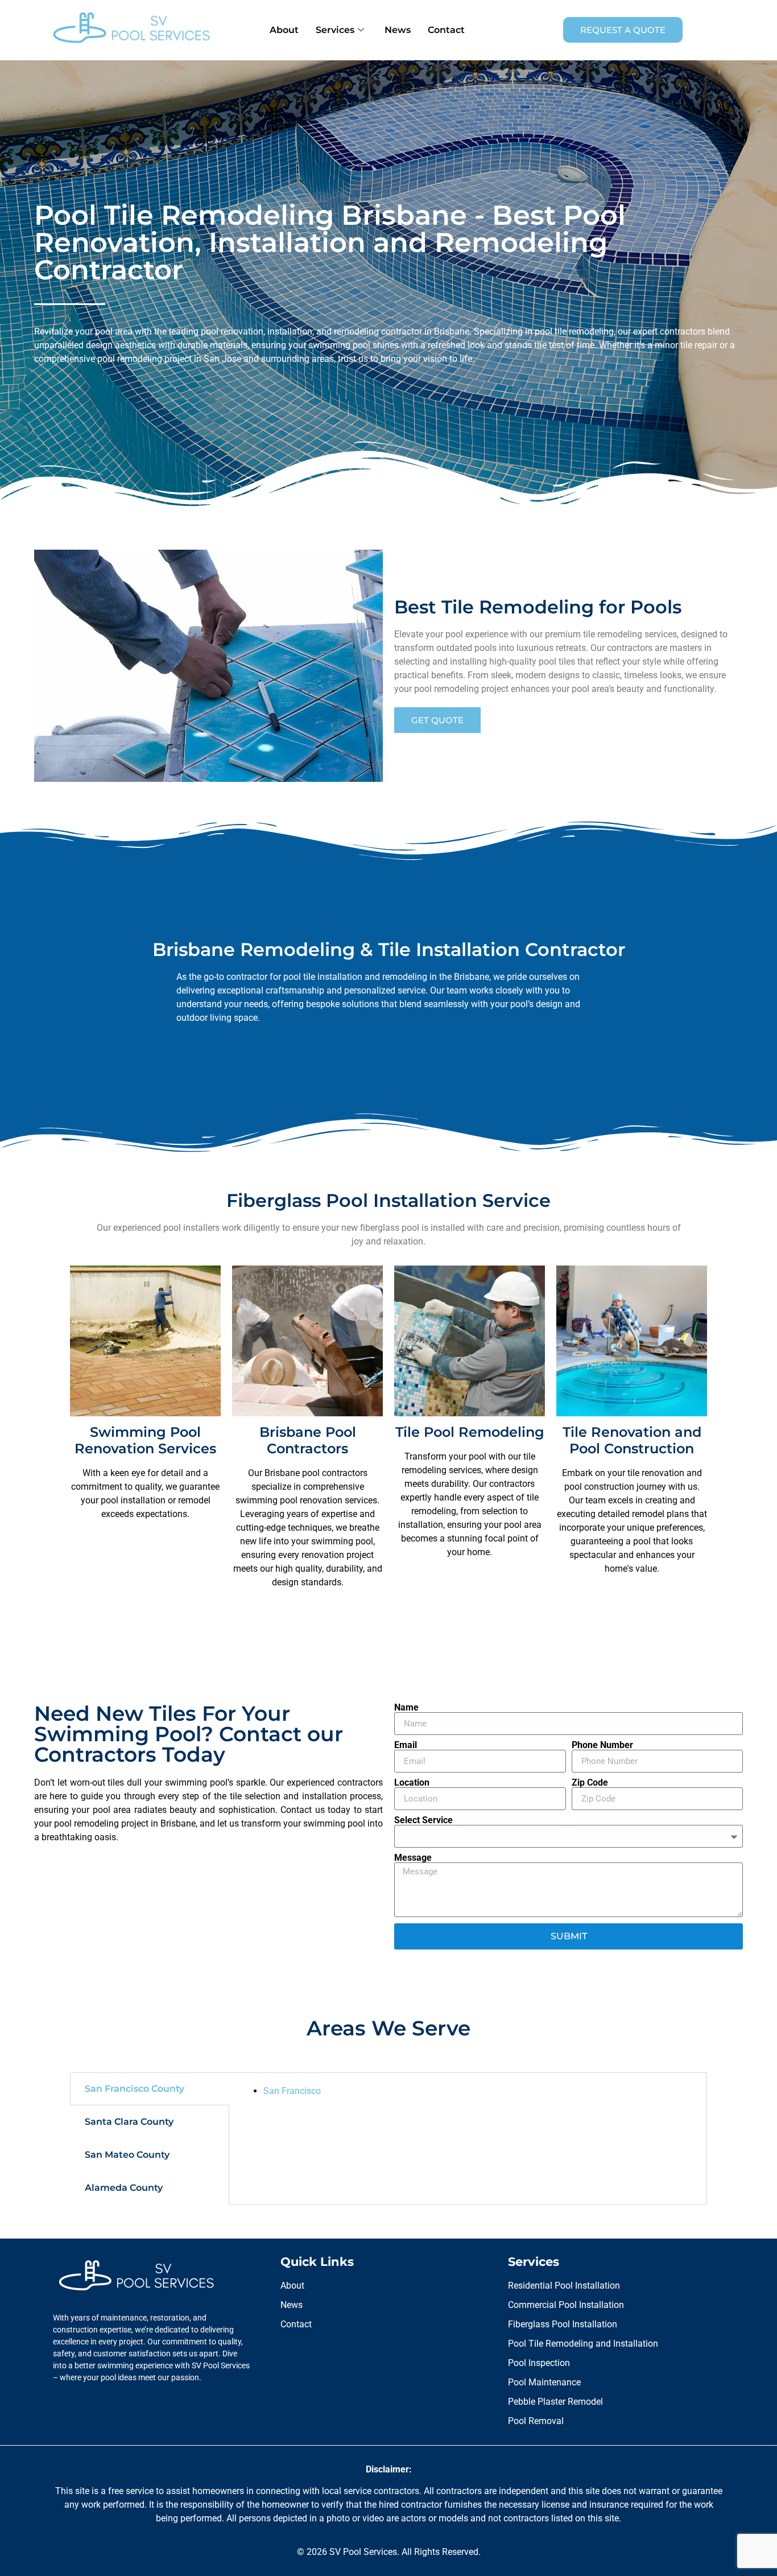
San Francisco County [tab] (135, 2089)
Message (413, 1858)
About (284, 30)
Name (406, 1708)
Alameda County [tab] (124, 2188)
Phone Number (602, 1745)
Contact (446, 30)
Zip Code (590, 1783)
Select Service (423, 1820)
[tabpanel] (468, 2091)
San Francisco (292, 2091)
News (398, 30)
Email (406, 1745)
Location (412, 1783)
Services (335, 30)
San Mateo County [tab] (127, 2155)
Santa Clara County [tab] (129, 2122)
